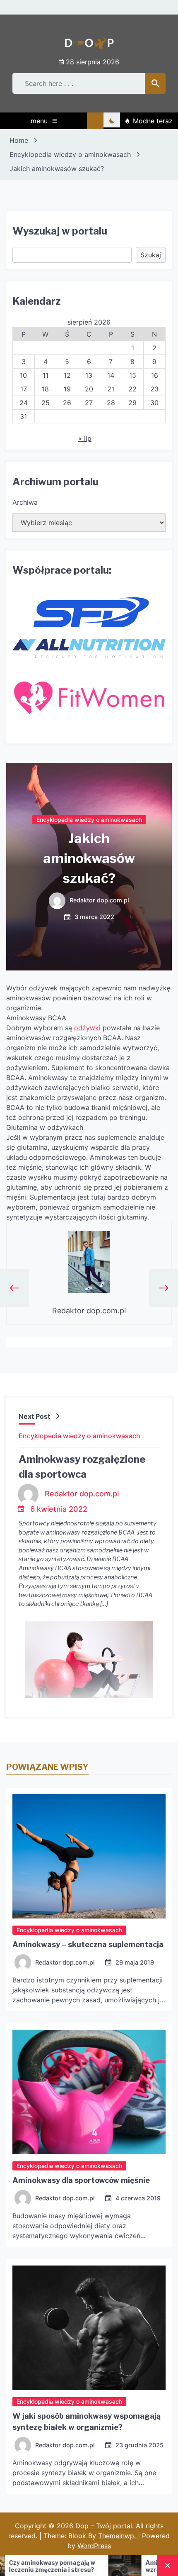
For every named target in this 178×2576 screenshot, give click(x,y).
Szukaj (151, 255)
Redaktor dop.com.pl (99, 900)
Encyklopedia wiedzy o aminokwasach (89, 819)
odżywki (87, 1028)
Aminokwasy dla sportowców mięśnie (81, 2180)
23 (154, 389)
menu (39, 121)
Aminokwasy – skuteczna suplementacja (88, 1944)
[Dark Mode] (112, 121)
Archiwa (25, 502)
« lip (85, 438)
